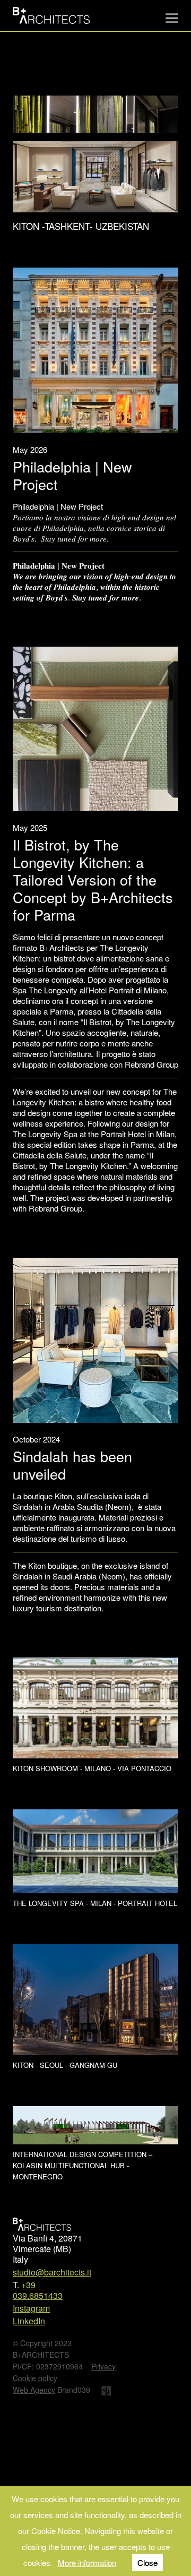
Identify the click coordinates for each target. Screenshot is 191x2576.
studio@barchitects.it (52, 2171)
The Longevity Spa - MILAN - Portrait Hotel (95, 1802)
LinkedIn (29, 2220)
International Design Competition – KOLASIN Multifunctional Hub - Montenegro (83, 2065)
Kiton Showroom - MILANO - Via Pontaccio (92, 1667)
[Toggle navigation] (172, 18)
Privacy (103, 2265)
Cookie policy (35, 2277)
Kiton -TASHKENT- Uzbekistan (81, 125)
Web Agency (34, 2289)
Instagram (31, 2207)
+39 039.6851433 (38, 2189)
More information (87, 2562)
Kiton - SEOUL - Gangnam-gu (65, 1964)
